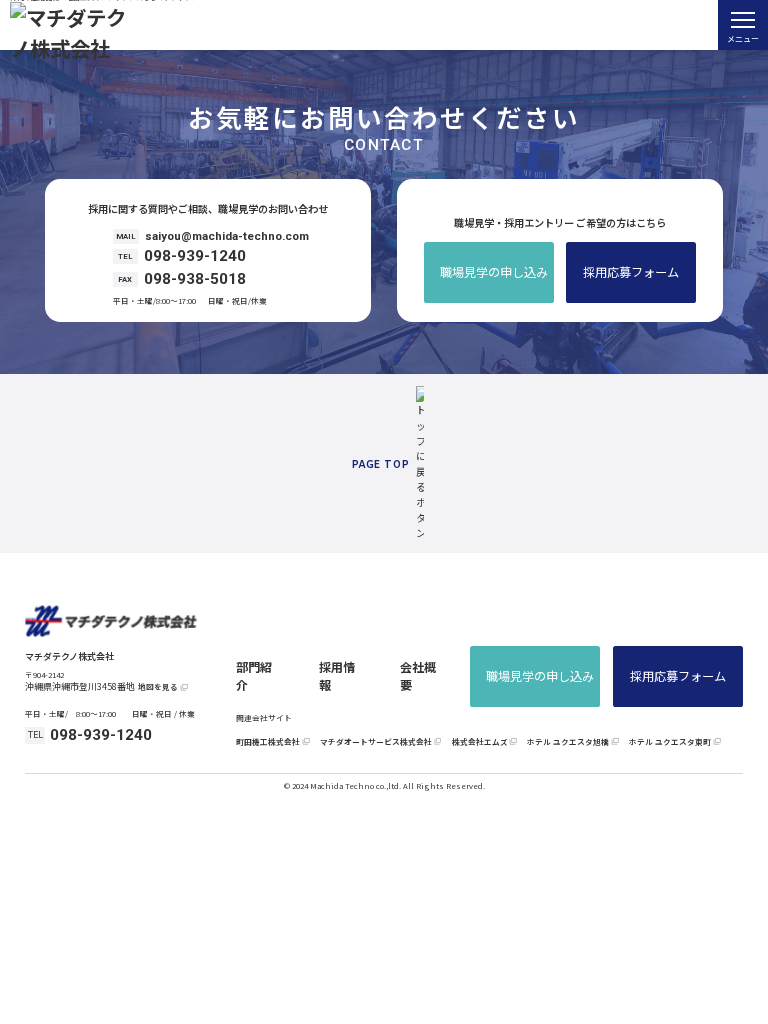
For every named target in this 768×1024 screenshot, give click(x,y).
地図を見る (158, 687)
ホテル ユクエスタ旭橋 (568, 742)
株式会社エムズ (480, 742)
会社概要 (418, 676)
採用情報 (337, 676)
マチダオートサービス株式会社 (376, 742)
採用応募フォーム (631, 272)
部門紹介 (254, 676)
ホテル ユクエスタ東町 (670, 742)
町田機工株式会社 (268, 742)
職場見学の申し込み (494, 272)
